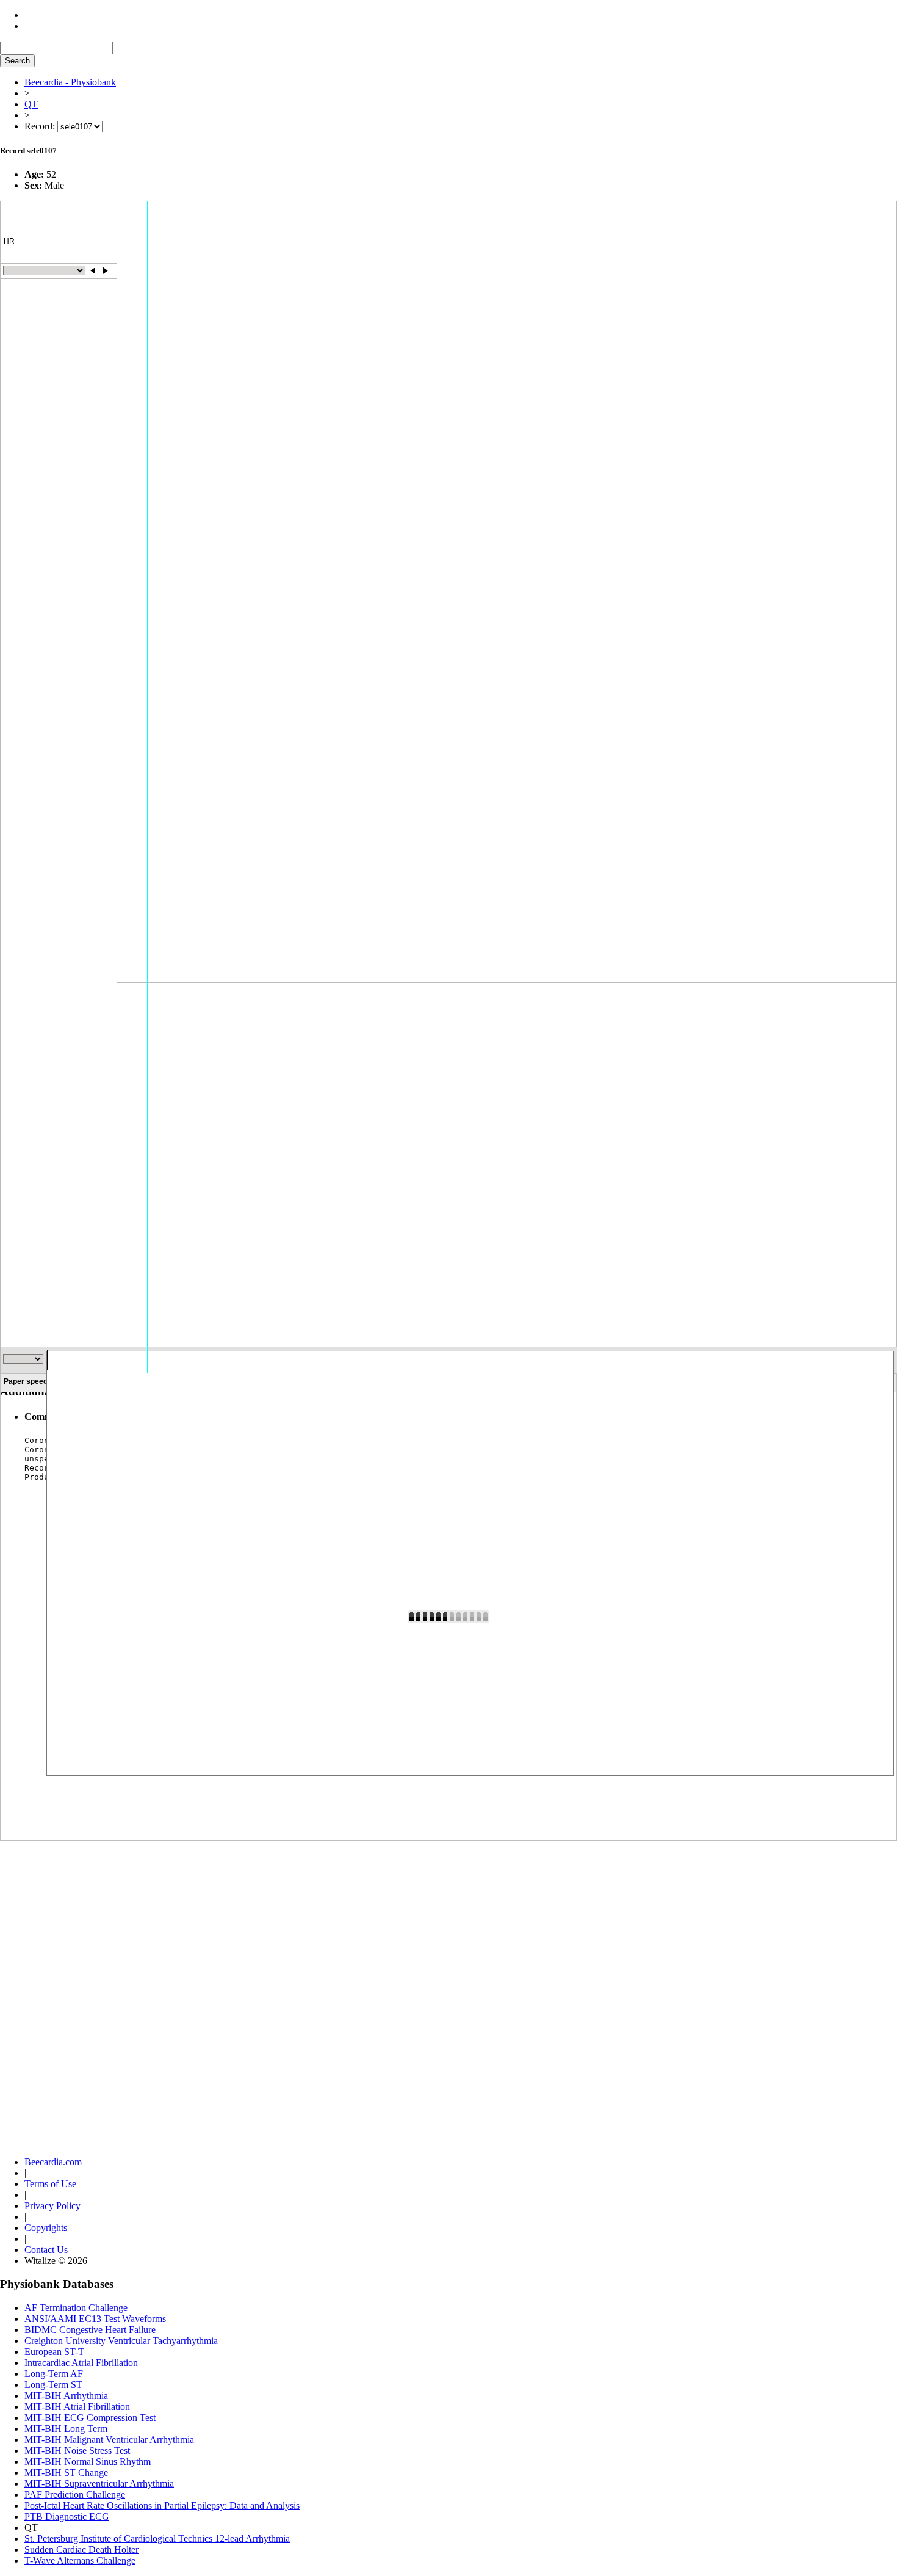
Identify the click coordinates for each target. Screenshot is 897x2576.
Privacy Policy (52, 2206)
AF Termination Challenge (76, 2308)
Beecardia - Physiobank (70, 82)
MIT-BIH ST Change (66, 2473)
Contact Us (46, 2250)
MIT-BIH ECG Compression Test (90, 2418)
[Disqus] (448, 1981)
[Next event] (105, 270)
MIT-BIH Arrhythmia (66, 2396)
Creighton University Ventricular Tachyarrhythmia (121, 2341)
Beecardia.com (53, 2162)
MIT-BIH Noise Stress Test (77, 2451)
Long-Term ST (53, 2385)
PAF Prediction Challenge (75, 2495)
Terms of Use (50, 2184)
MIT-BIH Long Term (66, 2429)
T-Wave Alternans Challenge (80, 2560)
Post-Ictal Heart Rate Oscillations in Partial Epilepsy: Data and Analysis (162, 2505)
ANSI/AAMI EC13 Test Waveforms (95, 2319)
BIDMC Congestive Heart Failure (90, 2330)
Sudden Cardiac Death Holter (81, 2549)
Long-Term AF (54, 2374)
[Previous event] (93, 270)
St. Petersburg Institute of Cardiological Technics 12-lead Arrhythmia (157, 2538)
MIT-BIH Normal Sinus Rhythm (88, 2462)
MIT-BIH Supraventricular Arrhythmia (99, 2484)
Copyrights (46, 2228)
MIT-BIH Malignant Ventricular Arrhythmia (109, 2440)
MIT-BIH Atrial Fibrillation (77, 2407)
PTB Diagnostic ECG (67, 2516)
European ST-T (54, 2352)
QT (31, 104)
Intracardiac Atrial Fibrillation (81, 2363)
